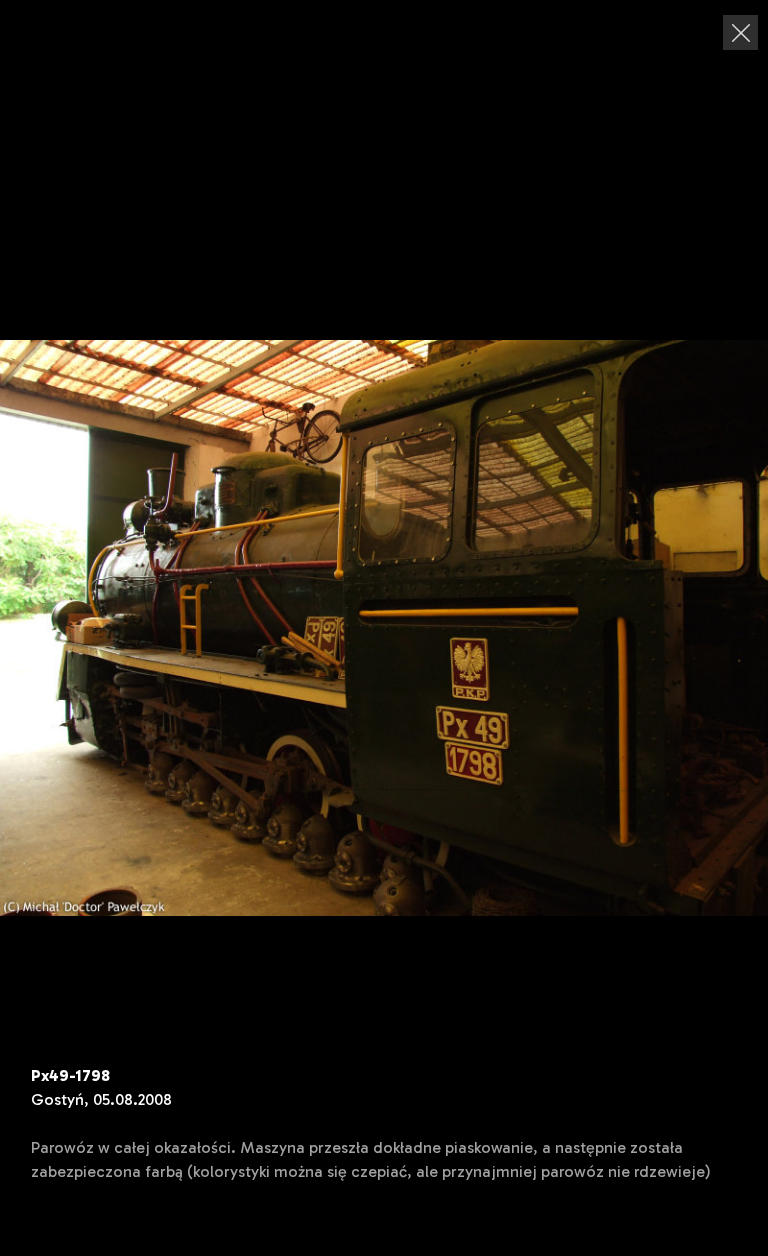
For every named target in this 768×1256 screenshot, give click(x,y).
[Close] (740, 32)
